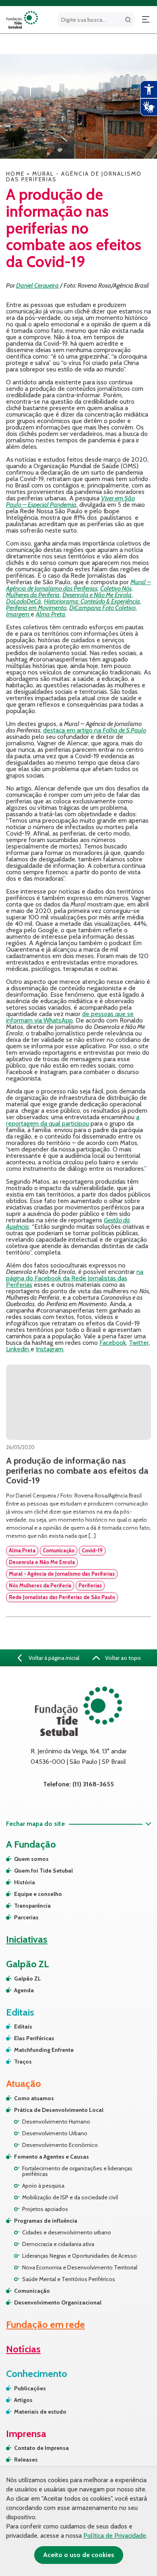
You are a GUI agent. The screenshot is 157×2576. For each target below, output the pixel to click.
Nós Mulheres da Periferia (40, 1585)
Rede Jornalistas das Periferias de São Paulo (62, 1597)
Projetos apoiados (45, 2209)
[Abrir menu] (146, 20)
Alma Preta (51, 614)
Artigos (23, 2400)
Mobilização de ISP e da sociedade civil (70, 2197)
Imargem (18, 614)
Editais (23, 2026)
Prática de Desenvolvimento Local (59, 2110)
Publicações (30, 2388)
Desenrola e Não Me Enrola (97, 595)
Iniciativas (27, 1939)
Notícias (23, 2349)
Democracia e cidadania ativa (58, 2244)
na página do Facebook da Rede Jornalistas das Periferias (75, 1278)
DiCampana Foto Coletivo (102, 608)
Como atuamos (34, 2098)
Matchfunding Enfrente (44, 2050)
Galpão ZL (28, 1979)
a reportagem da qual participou (73, 1120)
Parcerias (26, 1917)
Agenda (24, 1990)
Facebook (113, 1343)
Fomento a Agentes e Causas (52, 2157)
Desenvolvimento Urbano (55, 2133)
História (25, 1882)
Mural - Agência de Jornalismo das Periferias (62, 1574)
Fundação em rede (45, 2324)
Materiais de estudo (40, 2412)
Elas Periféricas (34, 2038)
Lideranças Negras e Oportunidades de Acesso (80, 2256)
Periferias (90, 1585)
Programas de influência (46, 2221)
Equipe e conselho (38, 1894)
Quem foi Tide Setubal (43, 1871)
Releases (26, 2460)
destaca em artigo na (95, 730)
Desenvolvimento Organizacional (58, 2302)
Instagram (50, 1349)
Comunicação (59, 1550)
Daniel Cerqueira (37, 285)
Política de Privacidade (115, 2536)
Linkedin (18, 1349)
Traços (23, 2062)
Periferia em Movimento (36, 608)
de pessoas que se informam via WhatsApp (70, 1017)
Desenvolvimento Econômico (60, 2145)
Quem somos (31, 1859)
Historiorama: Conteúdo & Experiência (92, 601)
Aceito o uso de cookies (79, 2555)
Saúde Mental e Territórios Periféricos (69, 2279)
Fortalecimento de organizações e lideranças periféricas (77, 2171)
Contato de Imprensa (41, 2448)
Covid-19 (92, 1550)
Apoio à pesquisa (43, 2186)
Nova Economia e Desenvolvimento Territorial (80, 2267)
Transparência (32, 1906)
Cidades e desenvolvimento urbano (67, 2232)
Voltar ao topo (122, 1658)
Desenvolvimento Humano (56, 2122)
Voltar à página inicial (53, 1658)
